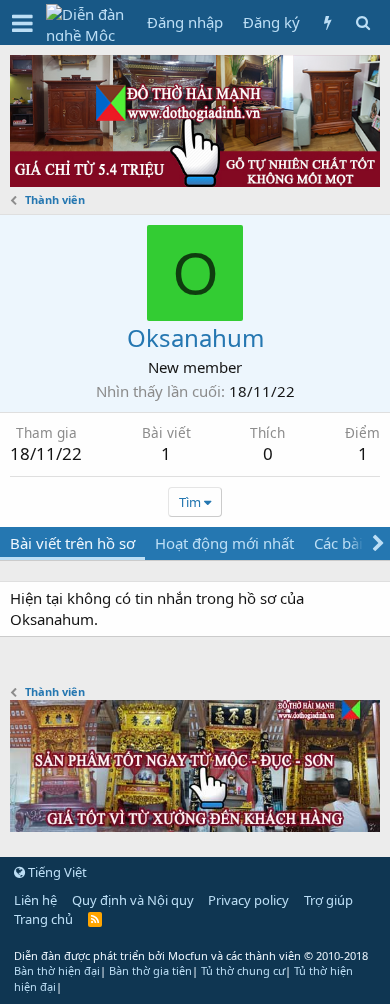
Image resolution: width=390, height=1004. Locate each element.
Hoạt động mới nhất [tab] (224, 543)
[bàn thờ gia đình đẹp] (195, 181)
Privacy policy (248, 900)
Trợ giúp (328, 900)
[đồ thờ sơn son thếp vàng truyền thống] (195, 826)
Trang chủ (43, 919)
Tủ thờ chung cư (243, 970)
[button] (22, 23)
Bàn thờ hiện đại (57, 970)
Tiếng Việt (56, 872)
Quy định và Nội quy (133, 900)
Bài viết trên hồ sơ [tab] (72, 543)
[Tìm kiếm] (362, 22)
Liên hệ (35, 900)
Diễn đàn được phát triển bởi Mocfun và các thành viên (191, 955)
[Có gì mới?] (327, 22)
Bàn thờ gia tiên (150, 970)
